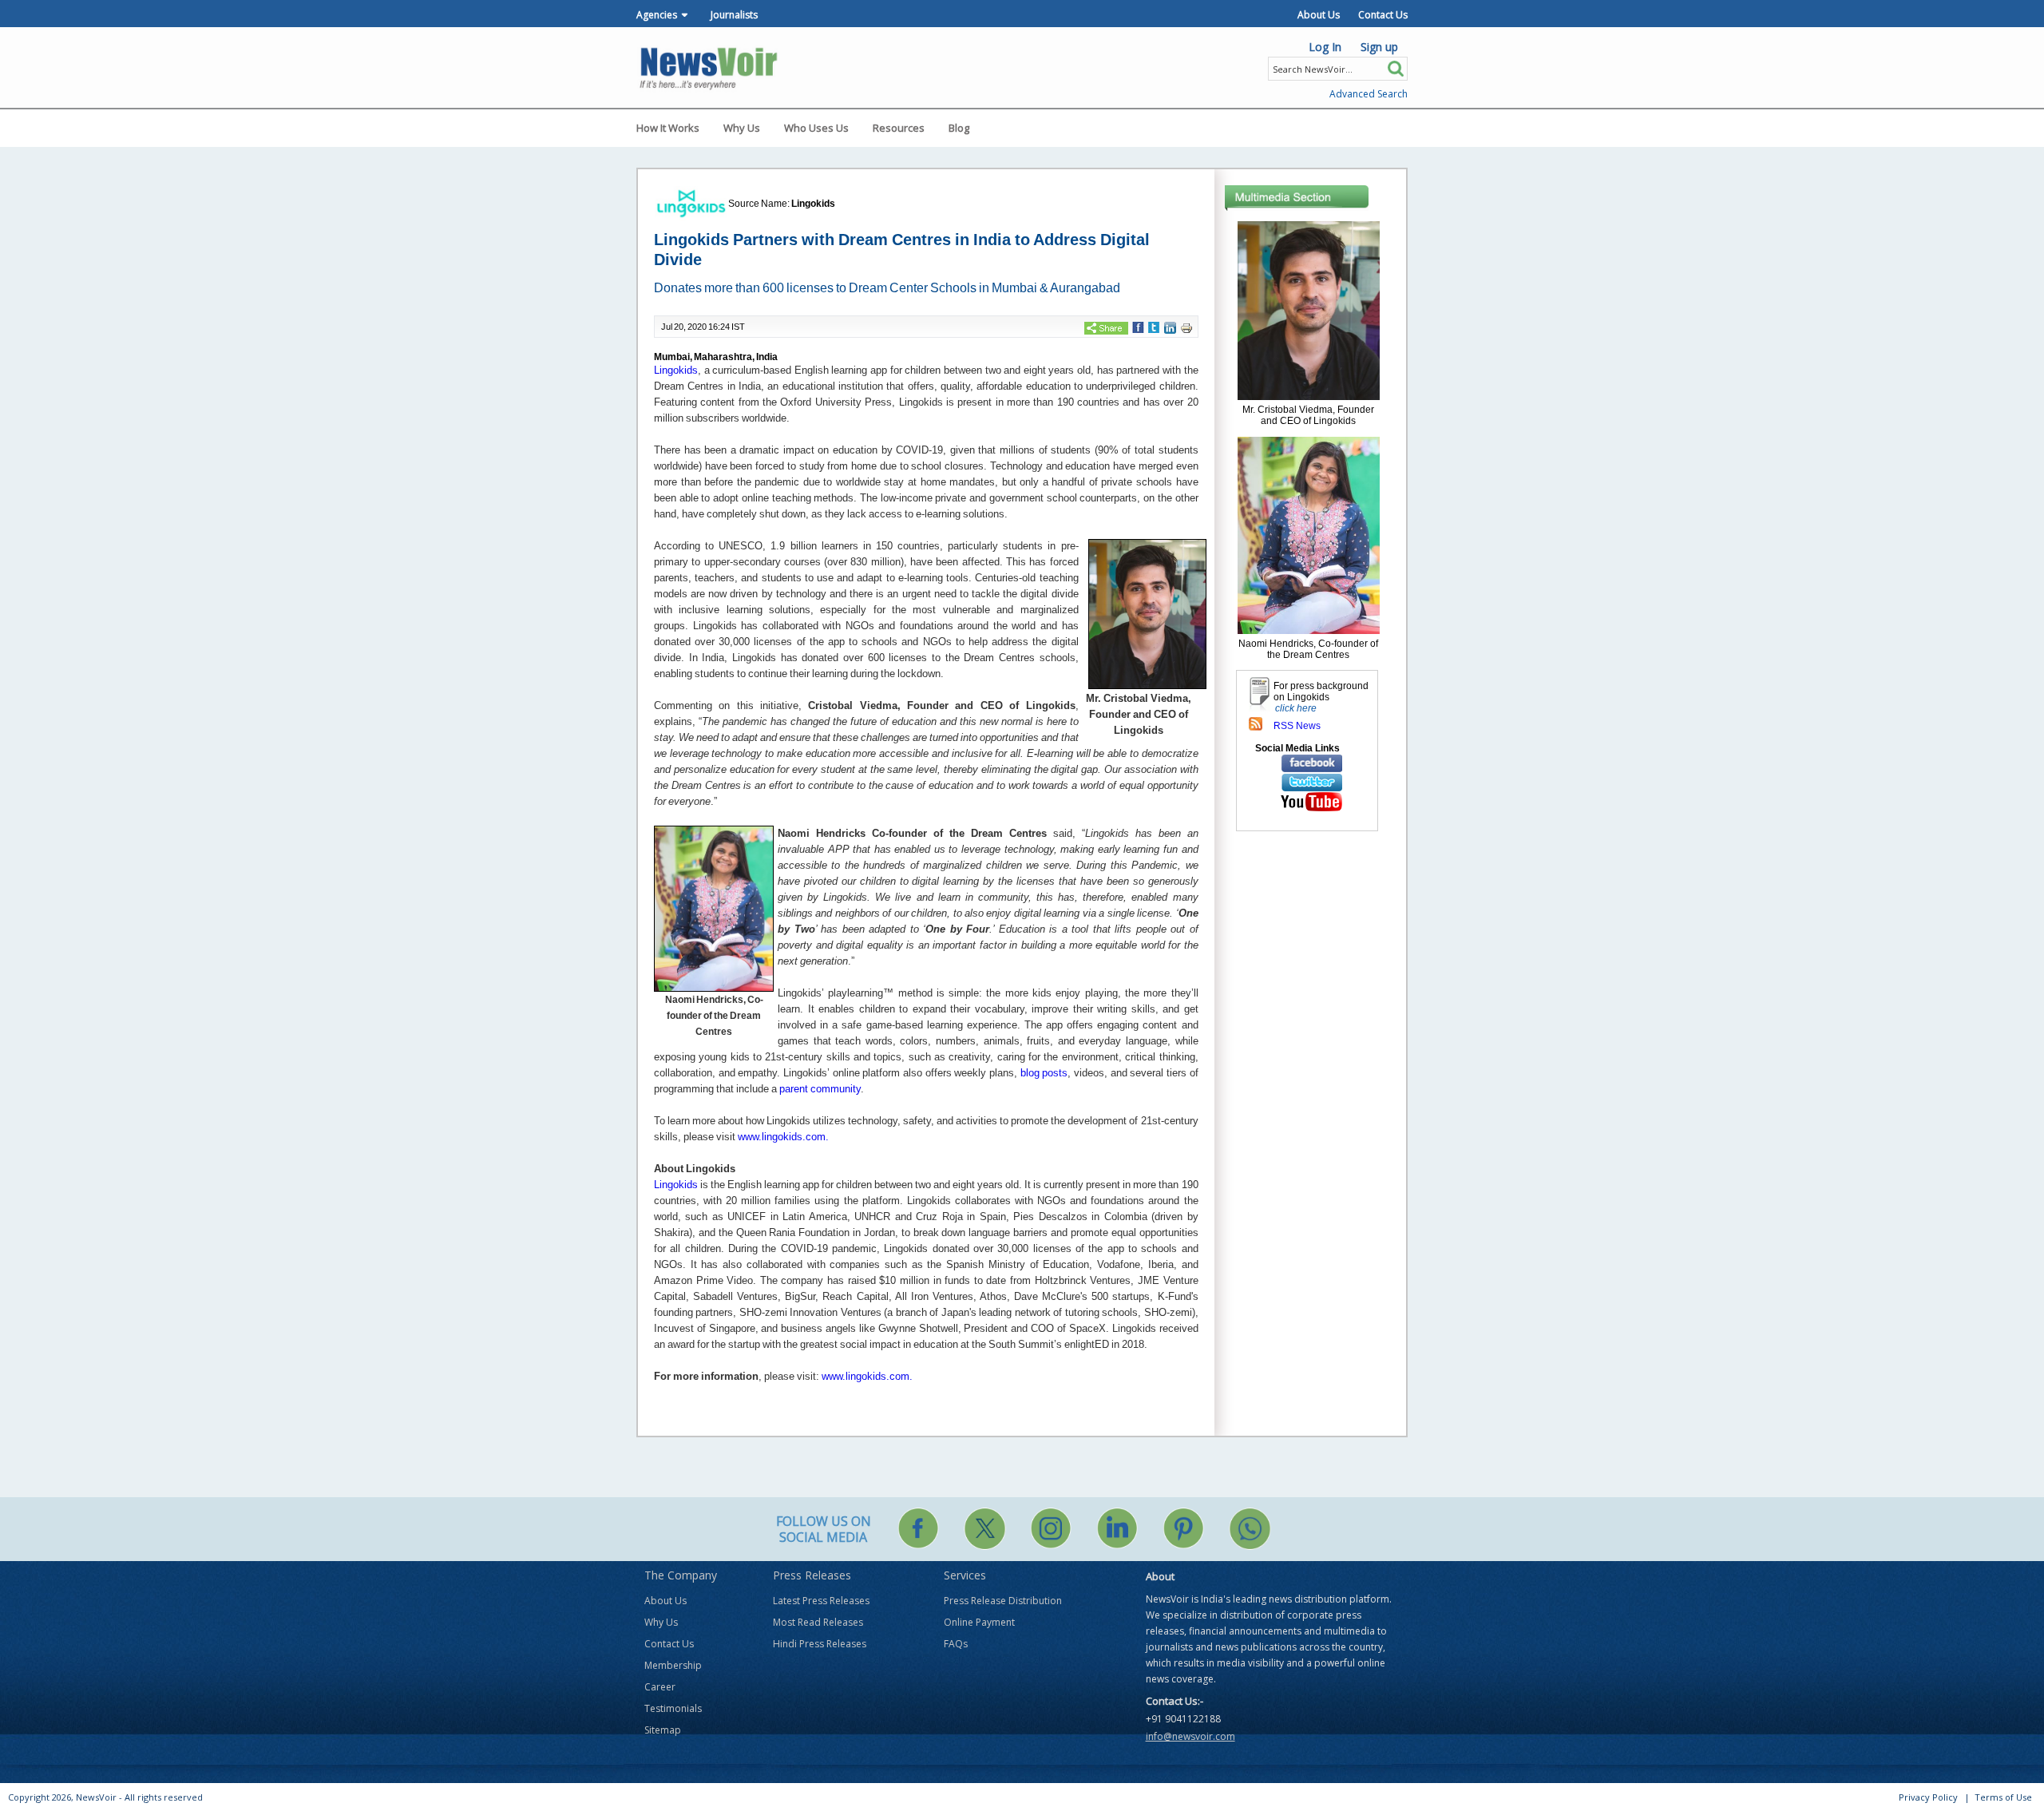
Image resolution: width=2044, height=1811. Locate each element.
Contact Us (1383, 15)
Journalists (734, 15)
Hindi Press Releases (820, 1644)
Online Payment (979, 1622)
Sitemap (663, 1730)
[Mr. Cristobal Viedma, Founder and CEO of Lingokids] (1309, 310)
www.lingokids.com (782, 1137)
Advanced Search (1369, 94)
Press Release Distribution (1003, 1601)
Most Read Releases (818, 1622)
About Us (1319, 15)
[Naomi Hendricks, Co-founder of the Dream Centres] (1309, 534)
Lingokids (813, 204)
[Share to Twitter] (1154, 327)
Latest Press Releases (821, 1601)
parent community (819, 1089)
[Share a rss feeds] (1256, 723)
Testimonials (673, 1708)
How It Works (668, 128)
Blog (959, 128)
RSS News (1297, 726)
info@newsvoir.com (1190, 1736)
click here (1296, 708)
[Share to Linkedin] (1170, 327)
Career (660, 1687)
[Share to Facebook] (1138, 327)
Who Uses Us (816, 128)
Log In (1325, 47)
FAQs (956, 1644)
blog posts (1044, 1073)
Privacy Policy (1928, 1797)
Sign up (1379, 47)
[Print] (1186, 327)
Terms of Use (2003, 1797)
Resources (899, 128)
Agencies (657, 15)
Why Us (742, 128)
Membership (673, 1665)
